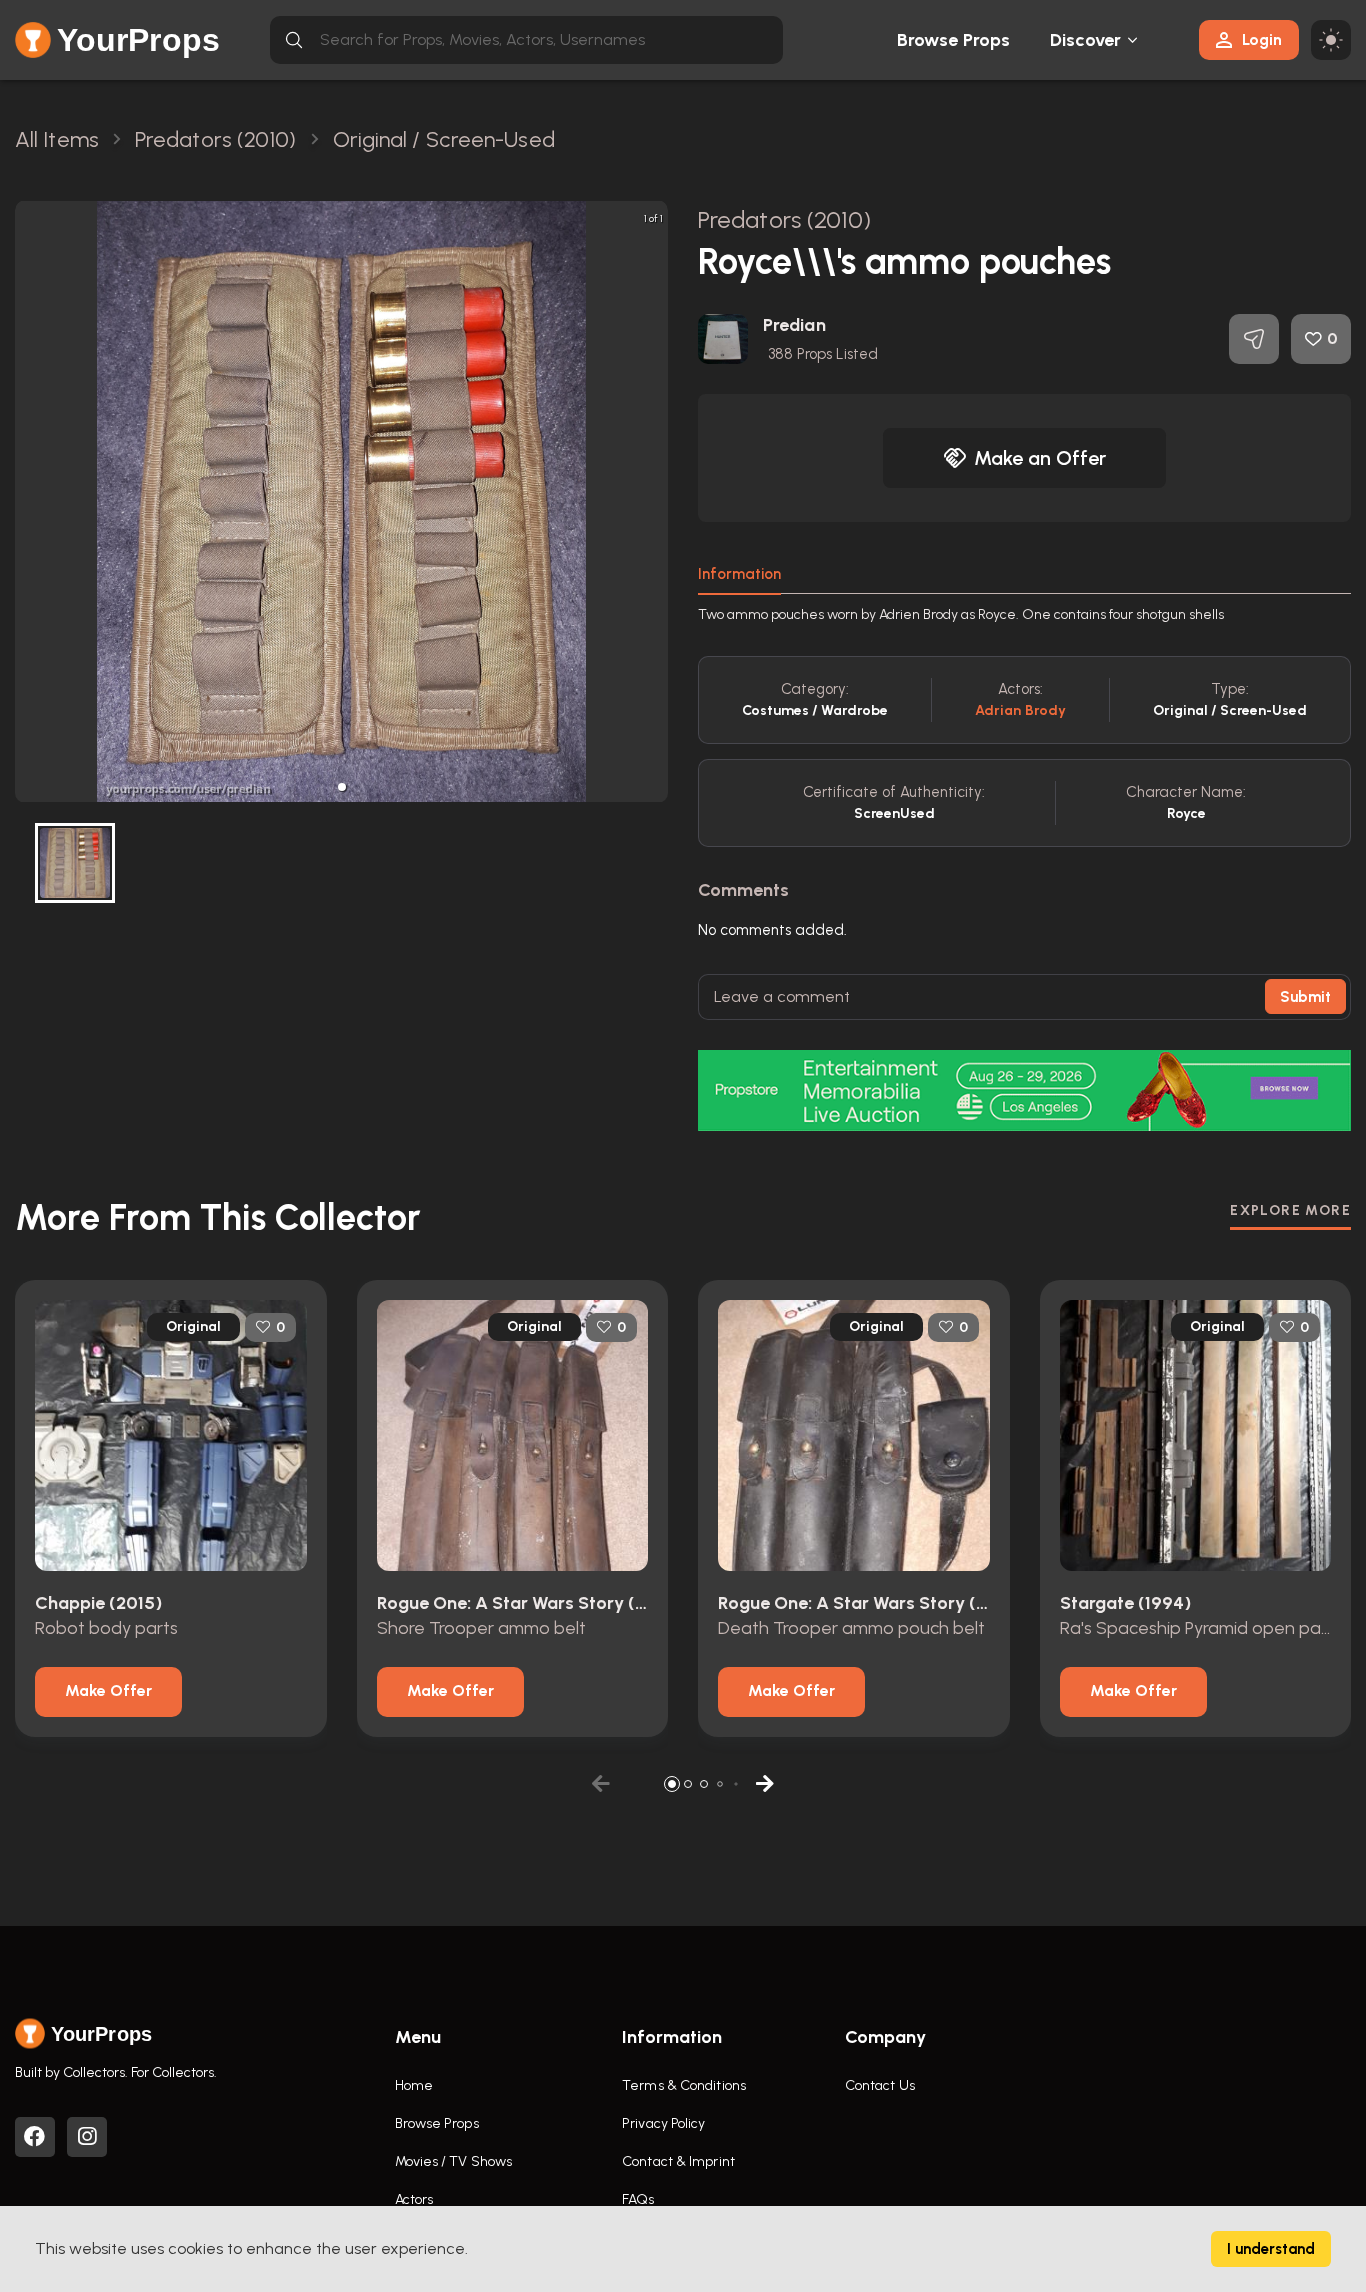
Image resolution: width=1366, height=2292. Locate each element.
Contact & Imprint (678, 2161)
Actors (414, 2199)
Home (414, 2085)
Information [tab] (739, 574)
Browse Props (953, 40)
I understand (1271, 2249)
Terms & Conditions (684, 2085)
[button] (342, 787)
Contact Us (880, 2085)
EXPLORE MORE (1290, 1210)
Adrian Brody (1020, 710)
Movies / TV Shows (454, 2161)
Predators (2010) (785, 219)
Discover (1086, 40)
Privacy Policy (663, 2123)
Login (1262, 39)
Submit (1305, 997)
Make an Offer (1040, 458)
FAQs (638, 2199)
